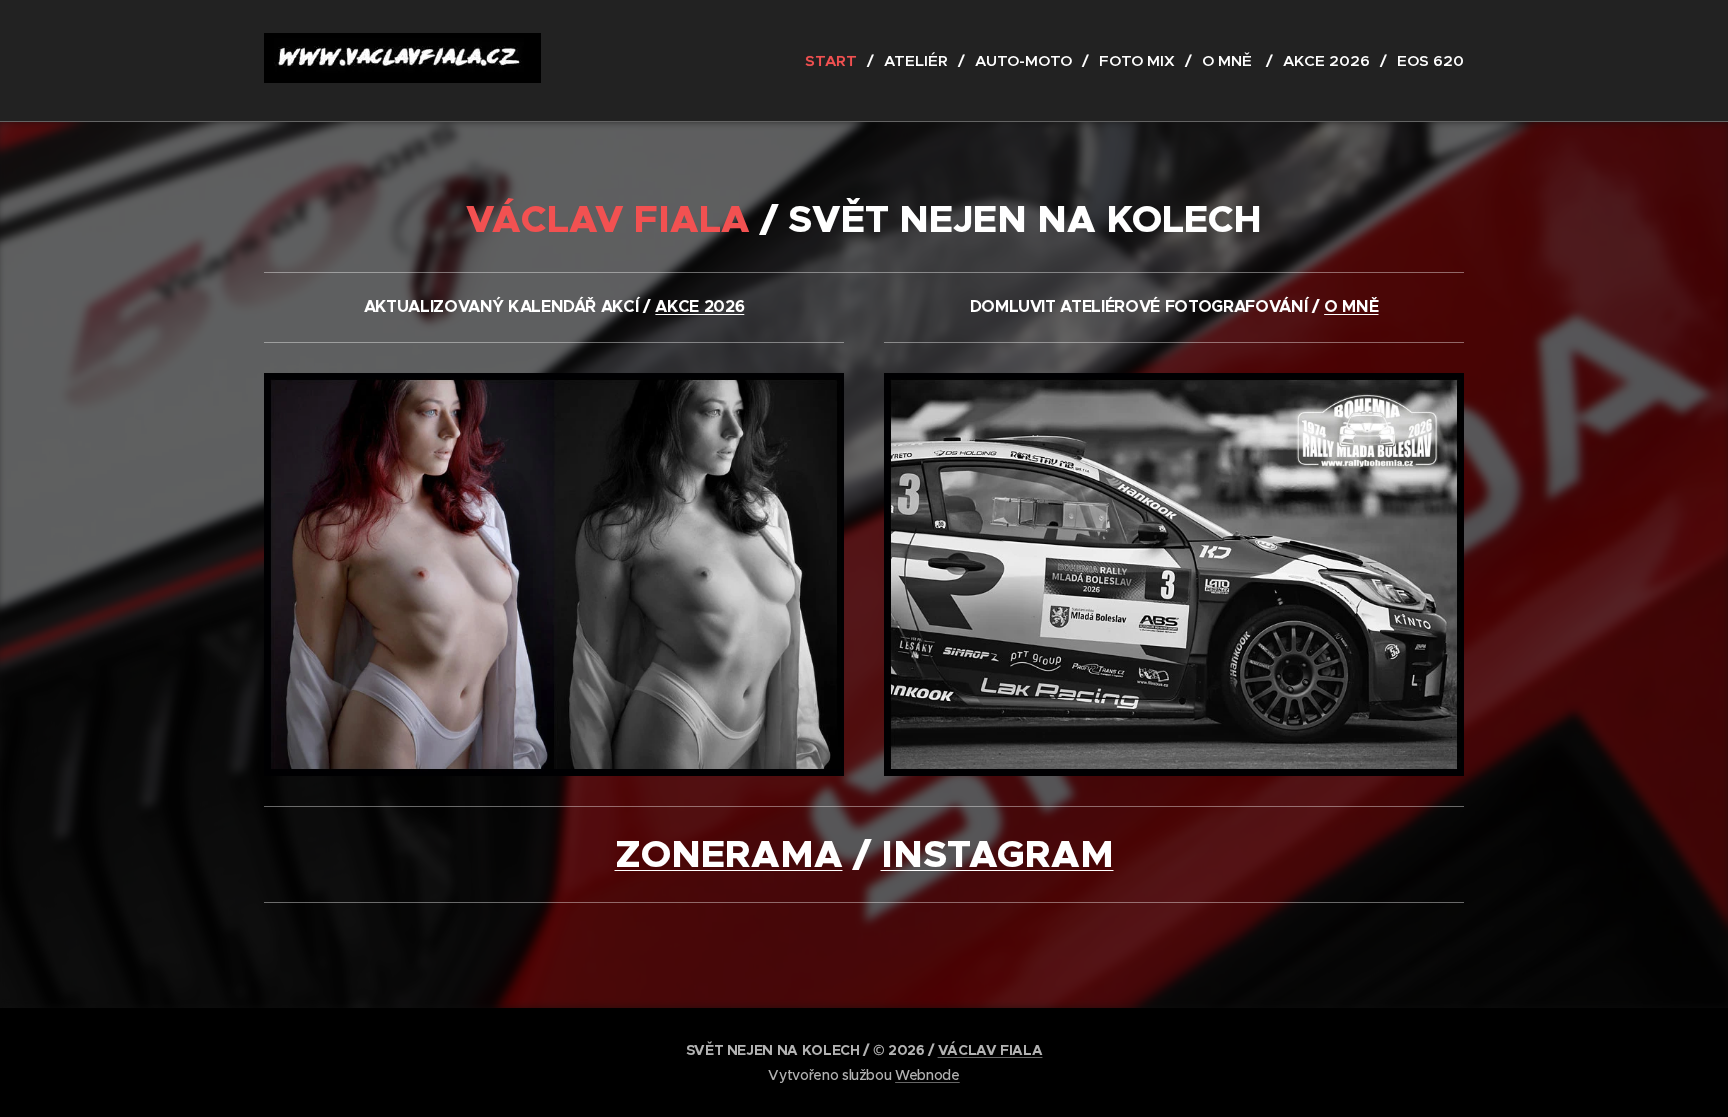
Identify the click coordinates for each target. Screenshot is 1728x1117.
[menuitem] (837, 61)
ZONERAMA (729, 854)
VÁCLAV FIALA (990, 1050)
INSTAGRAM (997, 854)
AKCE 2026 (699, 306)
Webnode (927, 1075)
